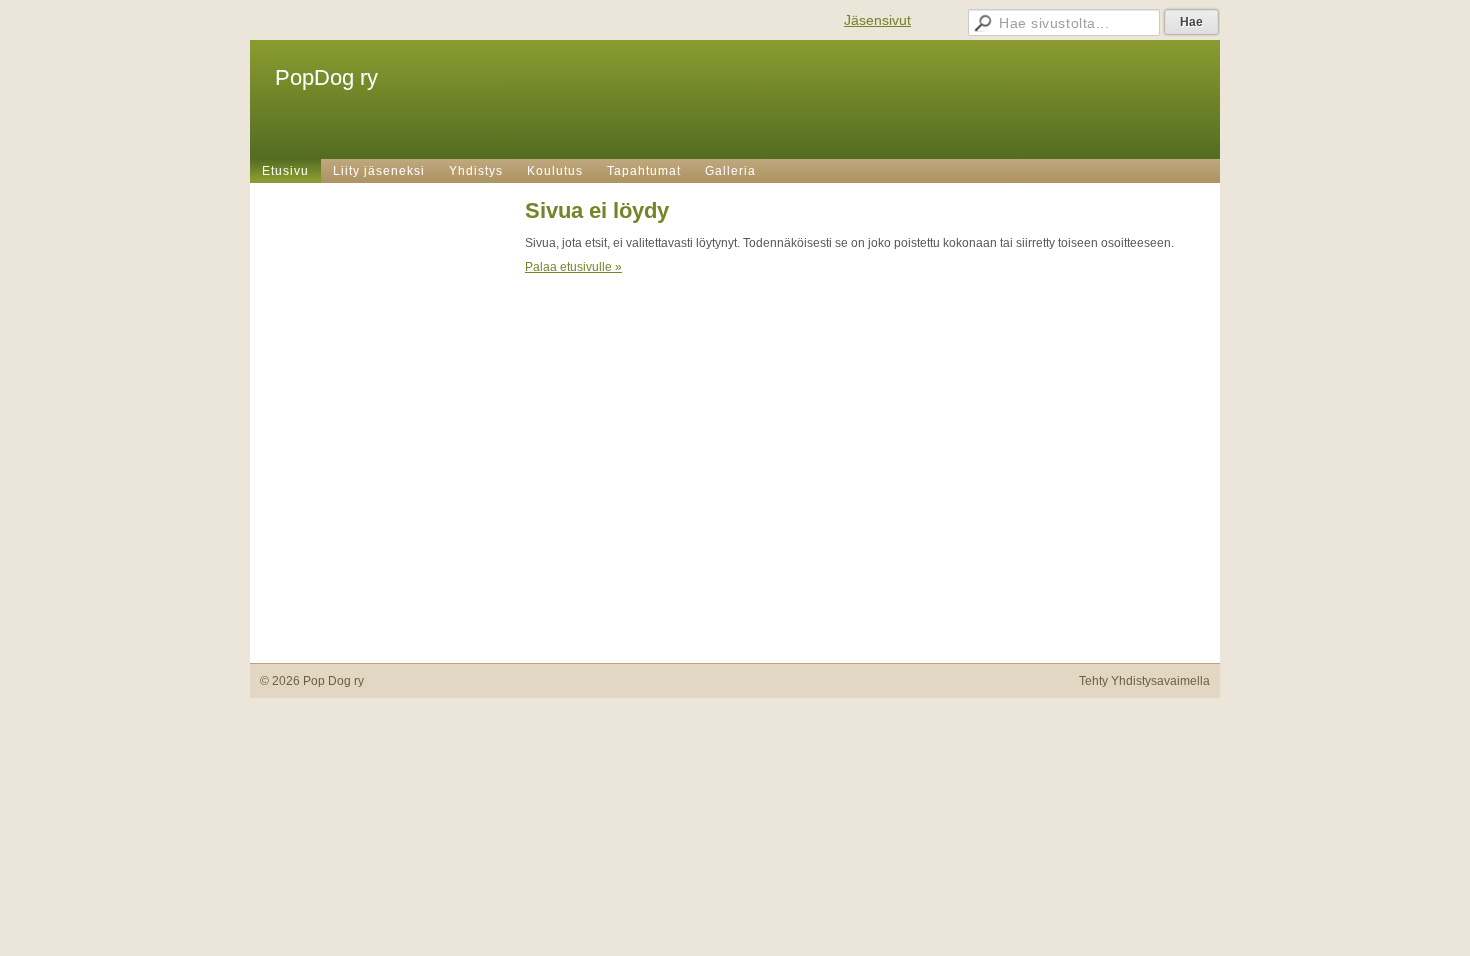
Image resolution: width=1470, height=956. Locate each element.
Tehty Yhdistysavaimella (1144, 681)
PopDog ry (326, 77)
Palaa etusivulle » (573, 267)
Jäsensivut (877, 20)
